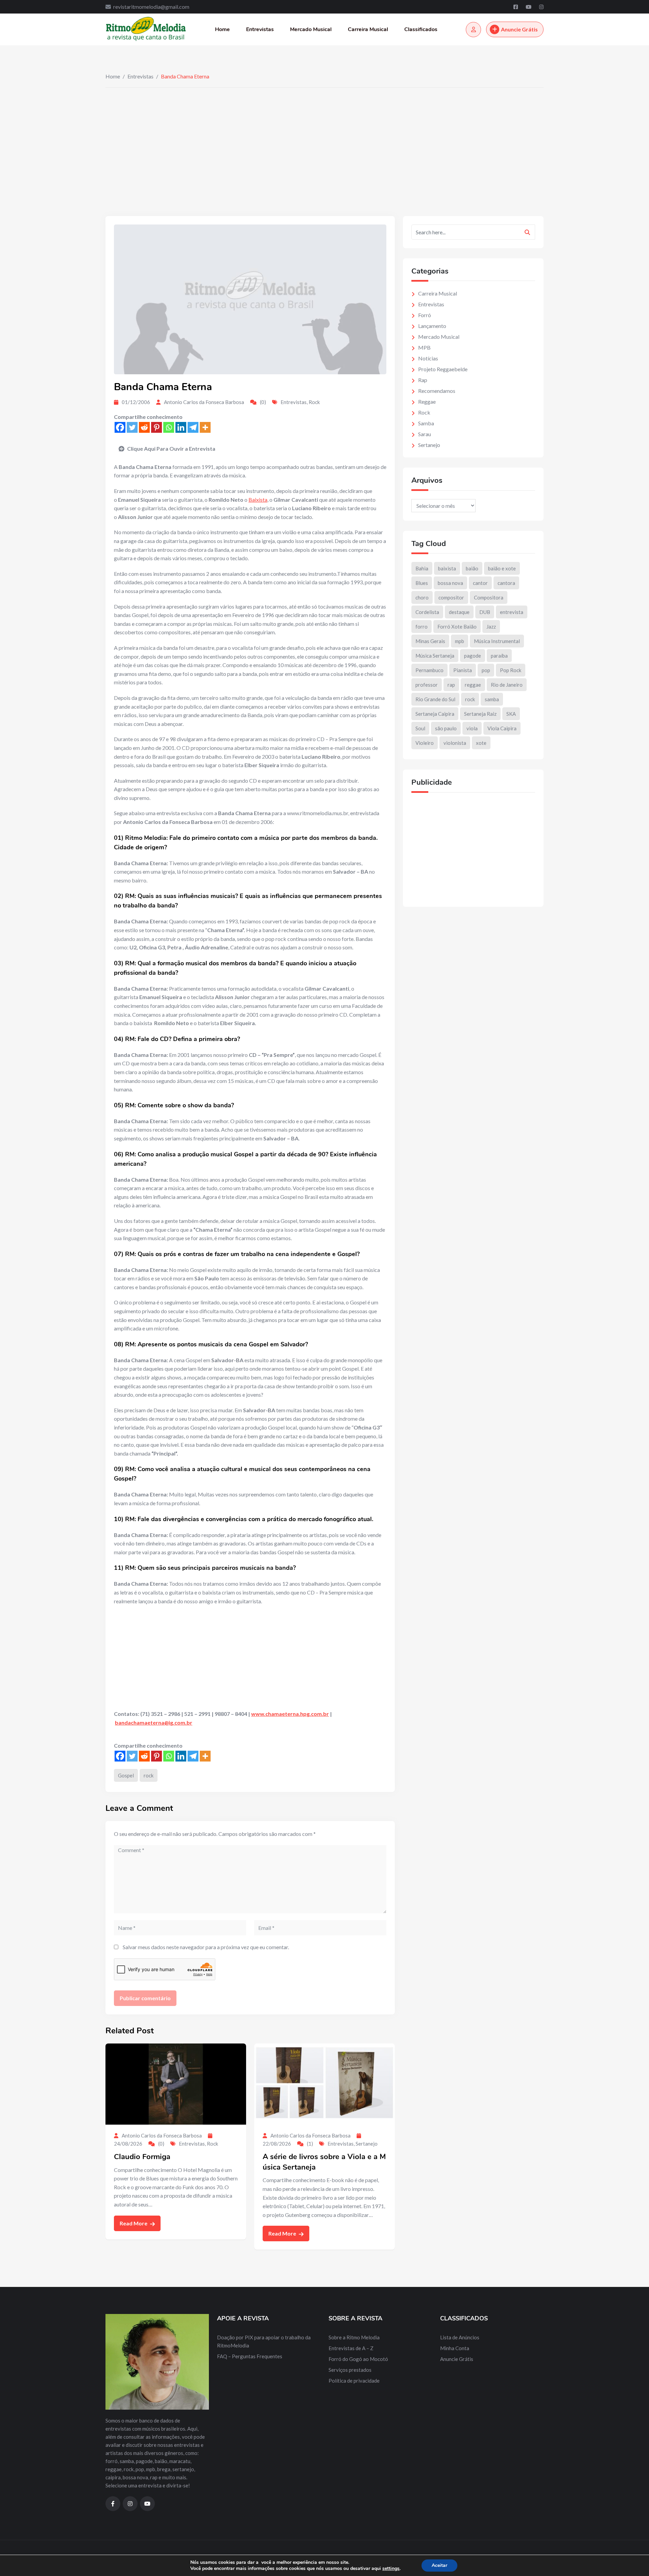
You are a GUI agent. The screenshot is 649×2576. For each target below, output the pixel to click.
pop (486, 670)
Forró (425, 315)
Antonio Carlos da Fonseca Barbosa (204, 402)
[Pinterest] (157, 427)
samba (492, 699)
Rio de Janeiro (507, 685)
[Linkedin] (181, 427)
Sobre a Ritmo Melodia (354, 2337)
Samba (426, 423)
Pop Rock (511, 670)
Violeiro (425, 743)
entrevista (512, 612)
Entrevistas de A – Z (351, 2348)
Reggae (427, 401)
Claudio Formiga (142, 2157)
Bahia (422, 568)
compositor (451, 597)
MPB (424, 347)
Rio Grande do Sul (435, 699)
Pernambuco (429, 670)
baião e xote (502, 568)
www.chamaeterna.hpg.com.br (290, 1714)
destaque (459, 612)
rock (149, 1775)
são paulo (446, 728)
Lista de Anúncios (460, 2337)
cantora (506, 583)
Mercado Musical (311, 29)
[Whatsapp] (169, 427)
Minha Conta (455, 2348)
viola (472, 728)
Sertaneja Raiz (480, 714)
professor (427, 685)
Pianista (463, 670)
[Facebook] (516, 7)
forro (422, 627)
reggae (473, 685)
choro (422, 597)
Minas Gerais (430, 641)
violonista (455, 743)
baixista (447, 568)
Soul (420, 728)
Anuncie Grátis (519, 29)
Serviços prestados (350, 2370)
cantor (480, 583)
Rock (314, 402)
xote (481, 743)
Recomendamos (437, 391)
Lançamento (432, 326)
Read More (134, 2223)
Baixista (258, 500)
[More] (205, 427)
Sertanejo (367, 2144)
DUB (485, 612)
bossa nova (450, 583)
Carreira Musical (368, 29)
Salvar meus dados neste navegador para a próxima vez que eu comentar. (206, 1947)
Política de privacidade (354, 2381)
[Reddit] (144, 427)
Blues (422, 583)
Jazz (491, 627)
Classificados (421, 29)
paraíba (499, 656)
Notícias (428, 358)
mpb (460, 641)
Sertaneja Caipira (435, 714)
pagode (473, 656)
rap (451, 685)
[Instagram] (541, 7)
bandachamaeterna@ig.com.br (154, 1722)
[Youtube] (529, 7)
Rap (423, 380)
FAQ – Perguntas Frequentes (250, 2356)
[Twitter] (132, 427)
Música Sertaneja (435, 656)
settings (391, 2569)
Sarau (425, 434)
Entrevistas (260, 29)
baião (472, 568)
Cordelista (427, 612)
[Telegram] (193, 427)
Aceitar (439, 2565)
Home (222, 29)
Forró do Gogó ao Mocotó (358, 2359)
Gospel (126, 1775)
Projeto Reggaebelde (443, 369)
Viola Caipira (502, 728)
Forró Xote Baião (457, 627)
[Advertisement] (324, 138)
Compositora (489, 597)
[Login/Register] (473, 30)
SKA (511, 714)
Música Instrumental (497, 641)
